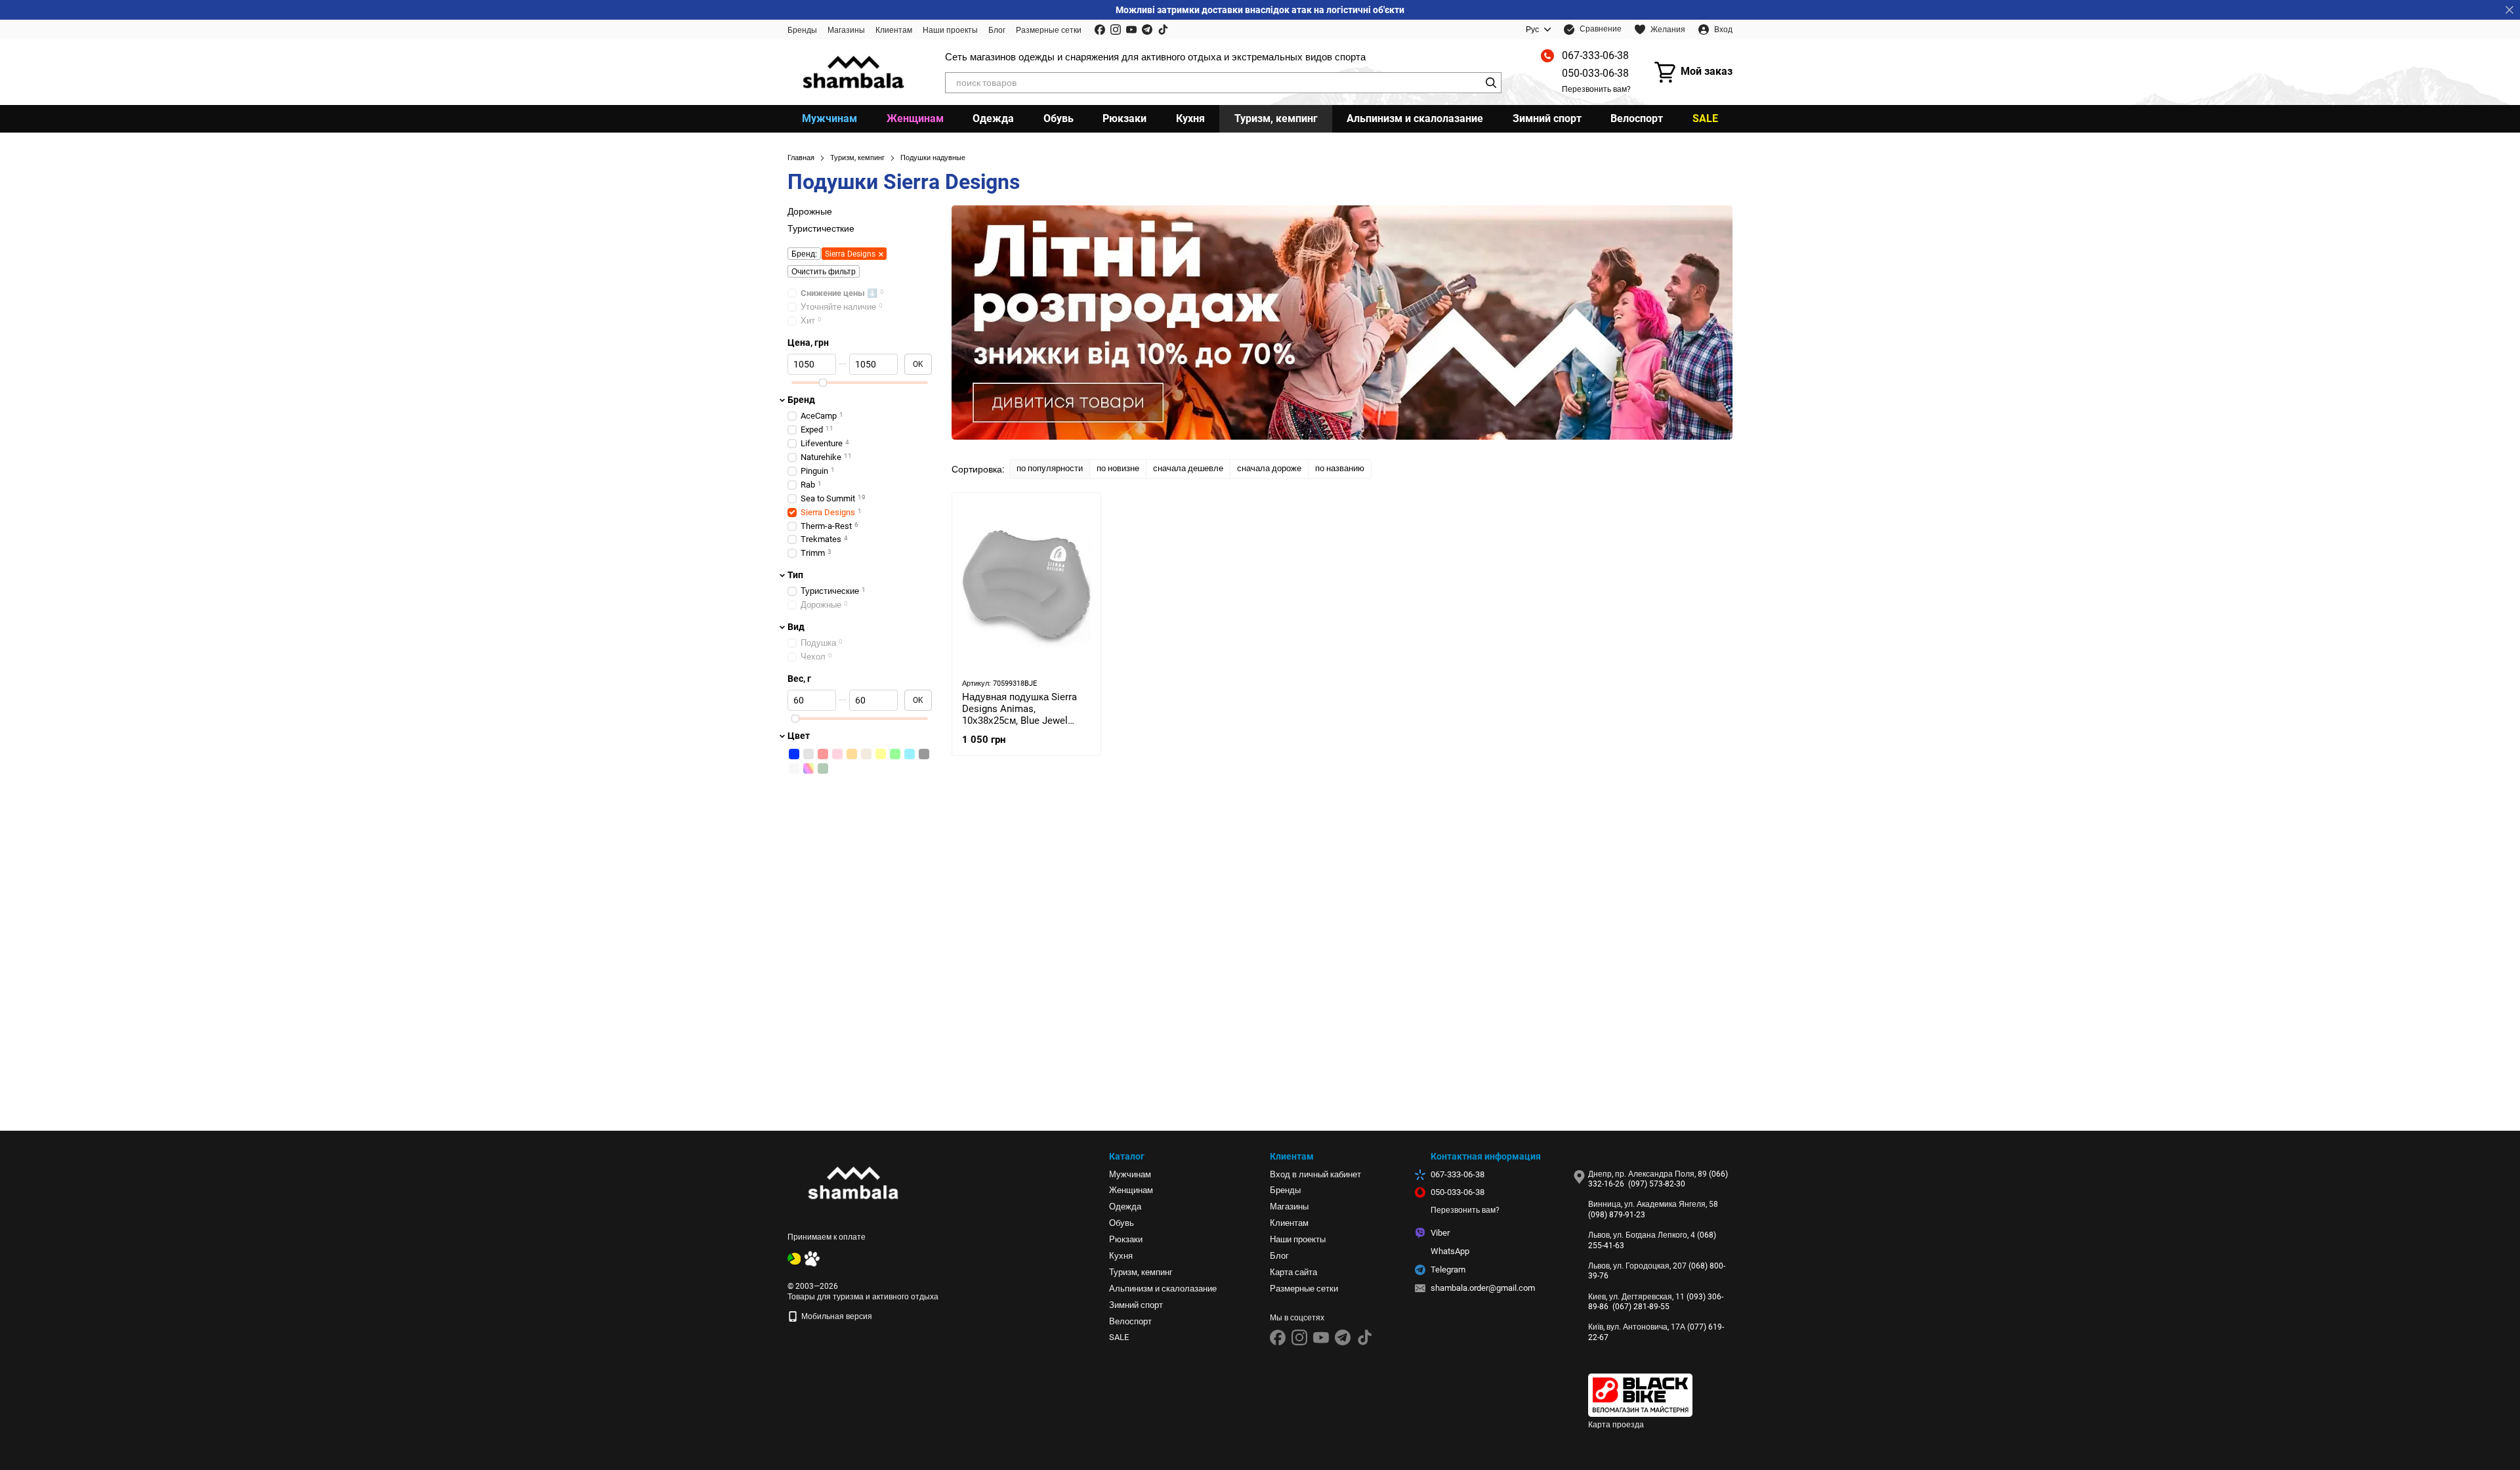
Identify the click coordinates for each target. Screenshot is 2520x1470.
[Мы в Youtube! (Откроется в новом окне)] (1131, 30)
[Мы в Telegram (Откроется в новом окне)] (1147, 30)
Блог (997, 30)
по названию (1340, 468)
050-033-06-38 (1595, 73)
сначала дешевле (1188, 468)
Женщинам (915, 118)
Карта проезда (1616, 1425)
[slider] (823, 383)
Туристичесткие (821, 228)
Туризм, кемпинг (1276, 118)
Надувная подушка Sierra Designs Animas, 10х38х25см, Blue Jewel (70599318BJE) (1019, 715)
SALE (1705, 118)
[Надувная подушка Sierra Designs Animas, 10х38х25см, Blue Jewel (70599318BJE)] (1026, 585)
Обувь (1059, 118)
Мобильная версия (836, 1316)
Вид (796, 627)
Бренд (801, 400)
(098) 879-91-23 (1617, 1215)
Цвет (799, 736)
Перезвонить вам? (1596, 89)
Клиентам (894, 30)
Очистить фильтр (824, 272)
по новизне (1118, 468)
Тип (795, 575)
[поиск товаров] (1491, 83)
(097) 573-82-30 (1657, 1184)
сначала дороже (1269, 468)
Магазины (846, 30)
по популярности (1050, 468)
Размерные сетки (1049, 30)
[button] (2509, 10)
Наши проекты (950, 30)
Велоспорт (1637, 118)
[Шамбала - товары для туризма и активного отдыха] (853, 1183)
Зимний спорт (1547, 118)
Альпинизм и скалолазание (1415, 118)
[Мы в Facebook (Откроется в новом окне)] (1100, 30)
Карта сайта (1293, 1272)
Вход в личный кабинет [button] (1315, 1174)
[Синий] (794, 754)
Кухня (1190, 118)
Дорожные (810, 211)
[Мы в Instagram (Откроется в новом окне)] (1116, 30)
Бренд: (804, 255)
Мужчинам (829, 118)
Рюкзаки (1124, 118)
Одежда (993, 118)
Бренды (802, 30)
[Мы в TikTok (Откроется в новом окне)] (1163, 30)
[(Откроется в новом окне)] (794, 1258)
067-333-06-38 (1595, 55)
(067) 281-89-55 (1641, 1307)
